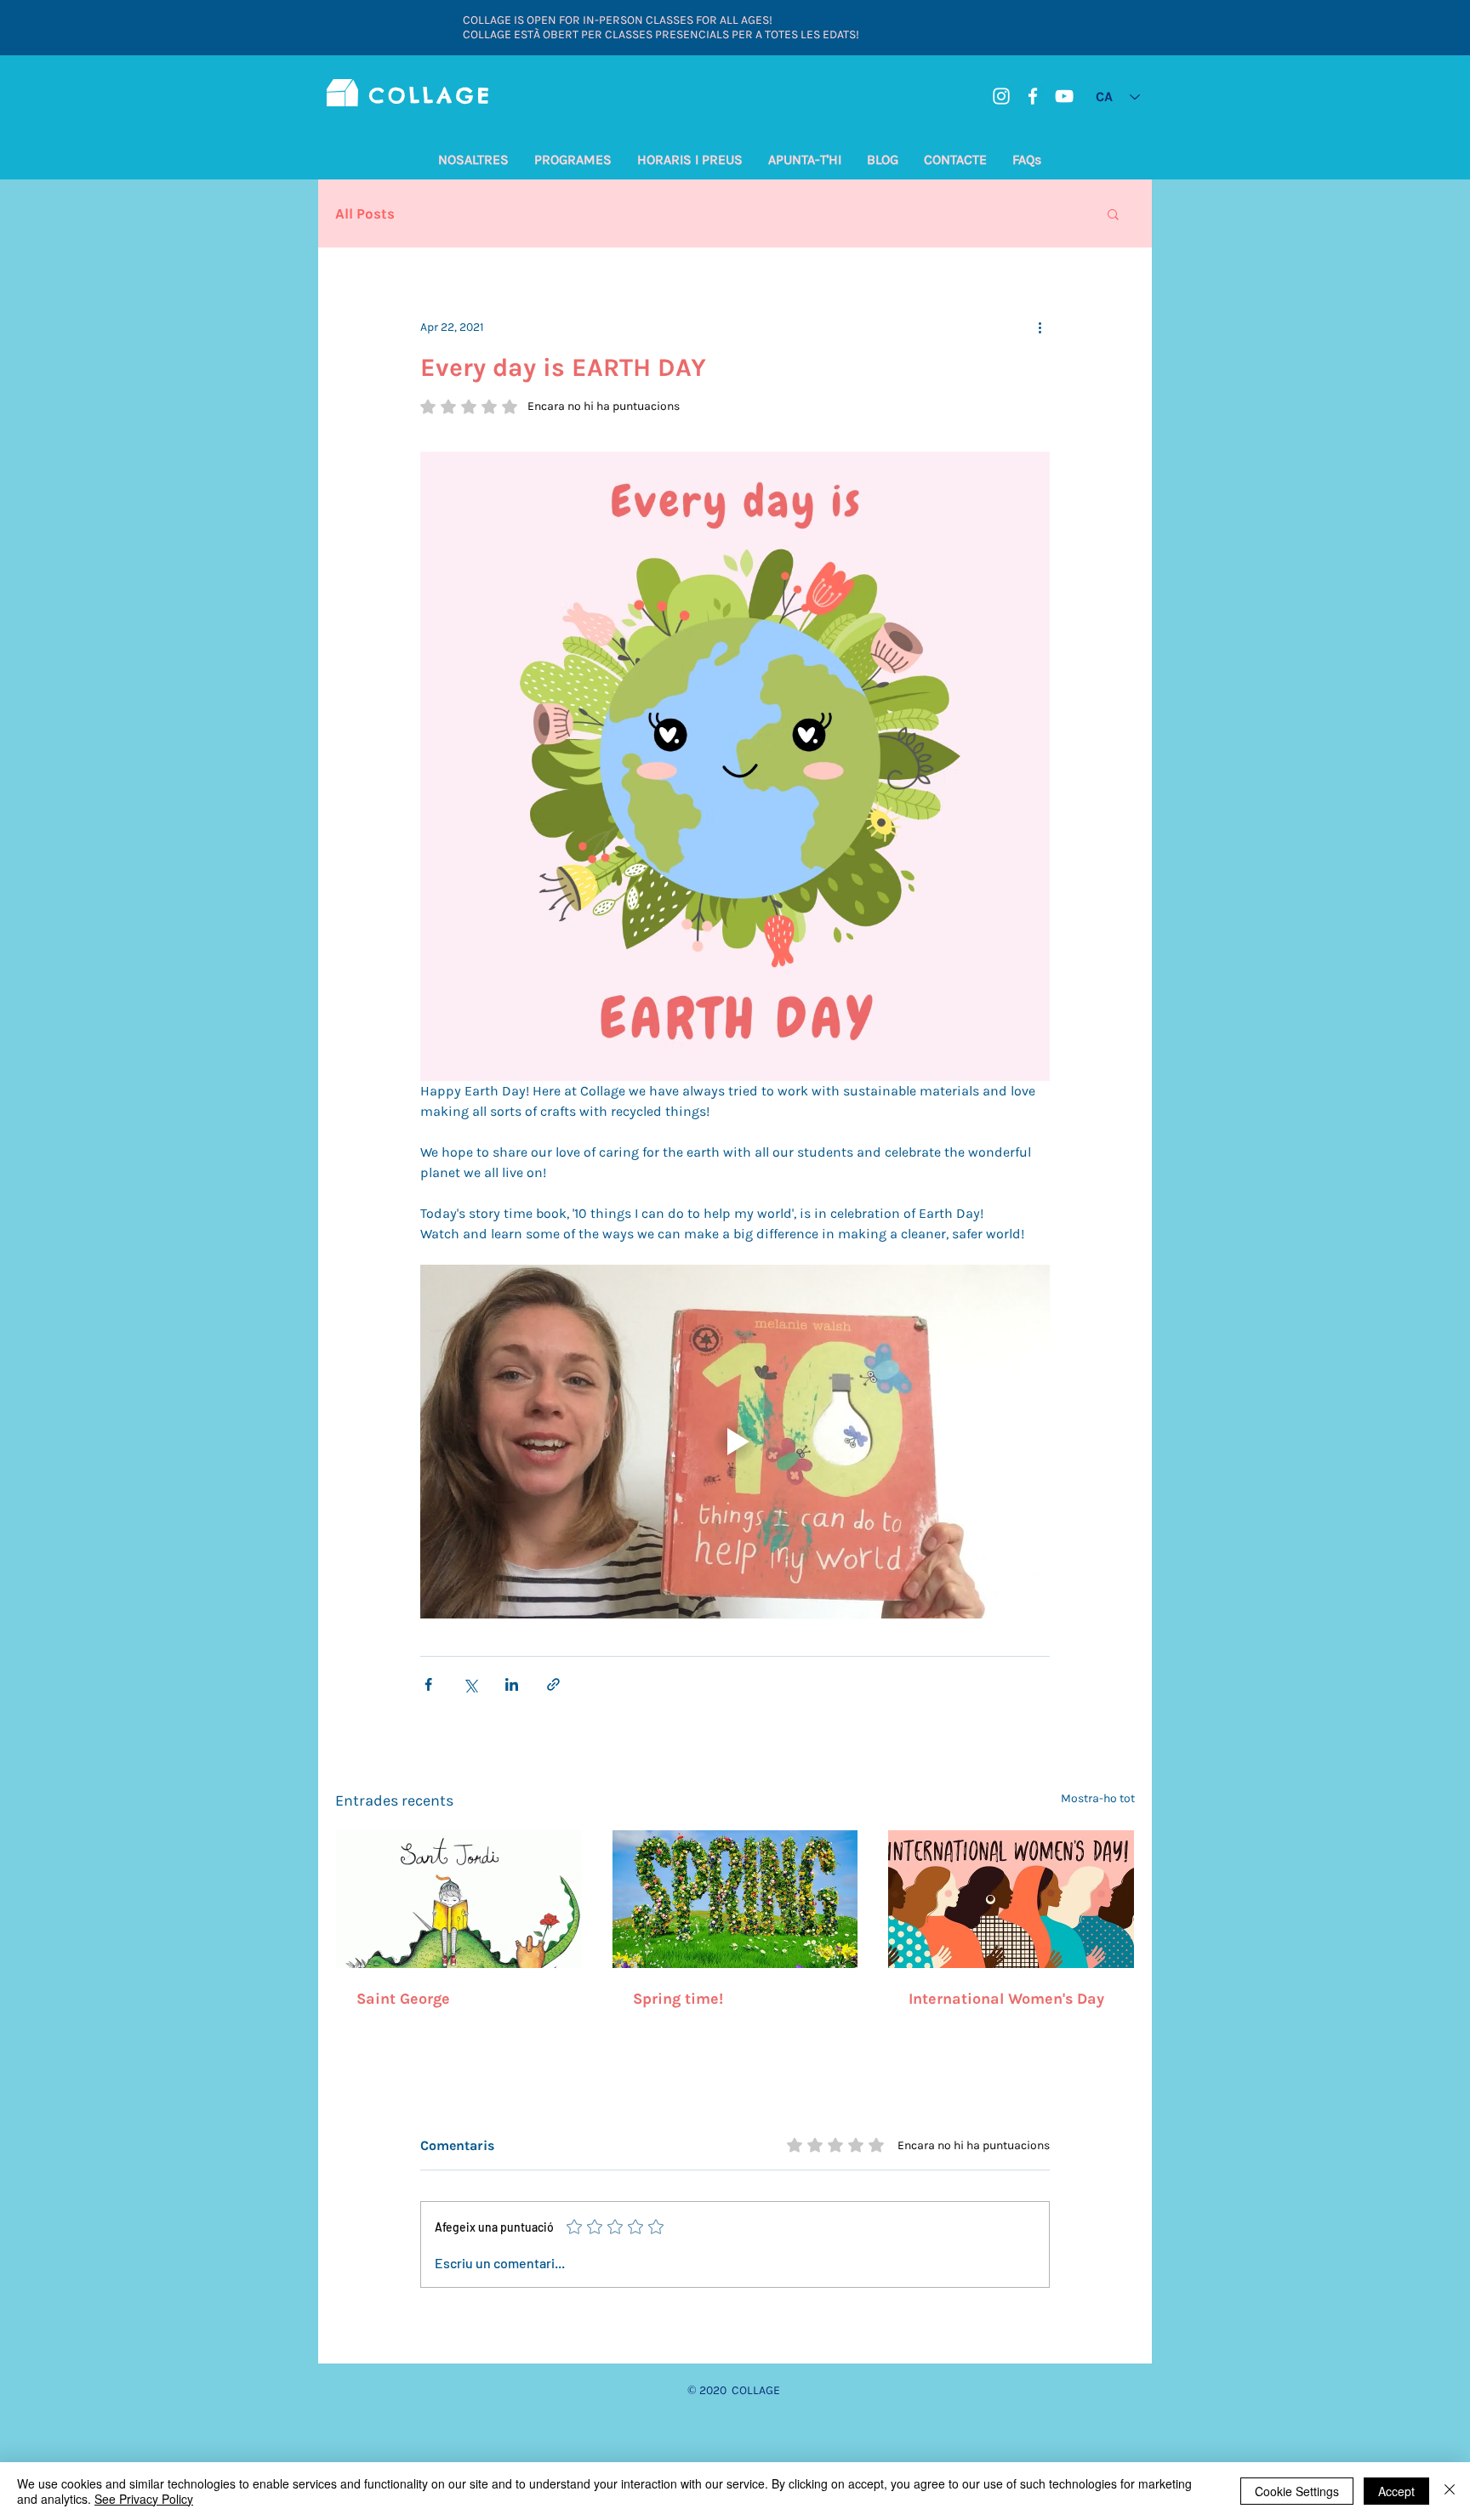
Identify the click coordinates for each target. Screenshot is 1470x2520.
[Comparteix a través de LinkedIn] (512, 1684)
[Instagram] (1001, 96)
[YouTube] (1064, 96)
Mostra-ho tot (1098, 1798)
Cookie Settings (1297, 2491)
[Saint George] (459, 1899)
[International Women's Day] (1011, 1899)
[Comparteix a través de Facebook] (428, 1684)
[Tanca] (1450, 2491)
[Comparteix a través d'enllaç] (553, 1684)
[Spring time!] (735, 1899)
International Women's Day (1006, 1999)
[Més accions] (1040, 327)
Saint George (403, 1999)
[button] (473, 159)
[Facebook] (1033, 96)
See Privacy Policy (144, 2499)
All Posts (365, 213)
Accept (1396, 2491)
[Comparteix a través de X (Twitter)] (470, 1684)
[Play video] (735, 1442)
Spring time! (678, 1999)
